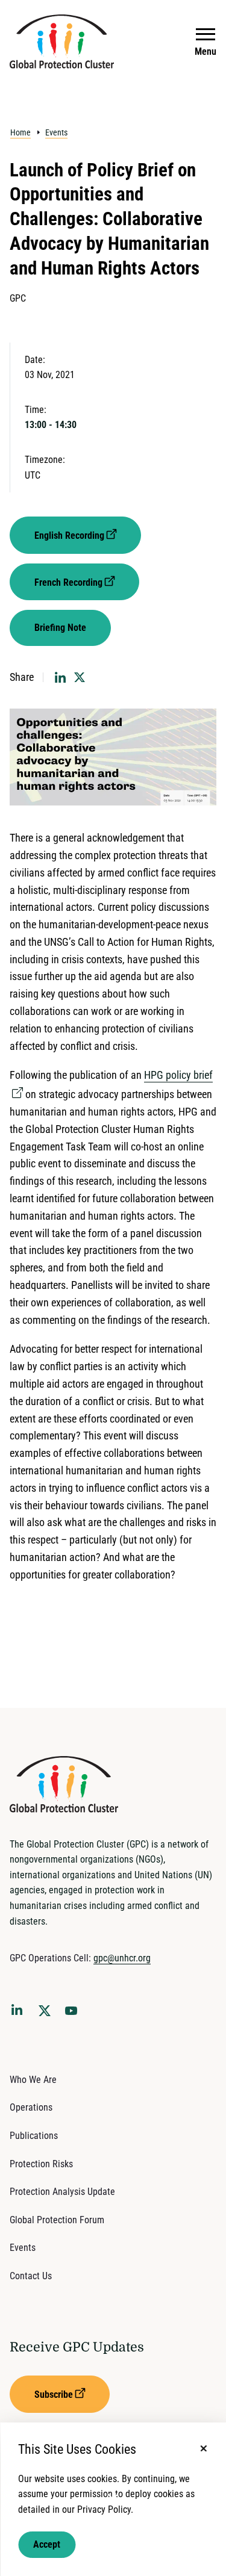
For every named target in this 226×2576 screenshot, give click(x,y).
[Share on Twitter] (80, 677)
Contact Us (31, 2276)
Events (56, 132)
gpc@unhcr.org (122, 1958)
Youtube (75, 2014)
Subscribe (54, 2394)
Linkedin (19, 2012)
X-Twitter (47, 2014)
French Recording (68, 582)
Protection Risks (41, 2164)
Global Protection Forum (57, 2220)
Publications (34, 2136)
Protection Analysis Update (62, 2192)
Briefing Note (60, 628)
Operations (31, 2107)
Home (20, 132)
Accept (47, 2544)
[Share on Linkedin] (60, 677)
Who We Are (33, 2080)
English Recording (69, 535)
